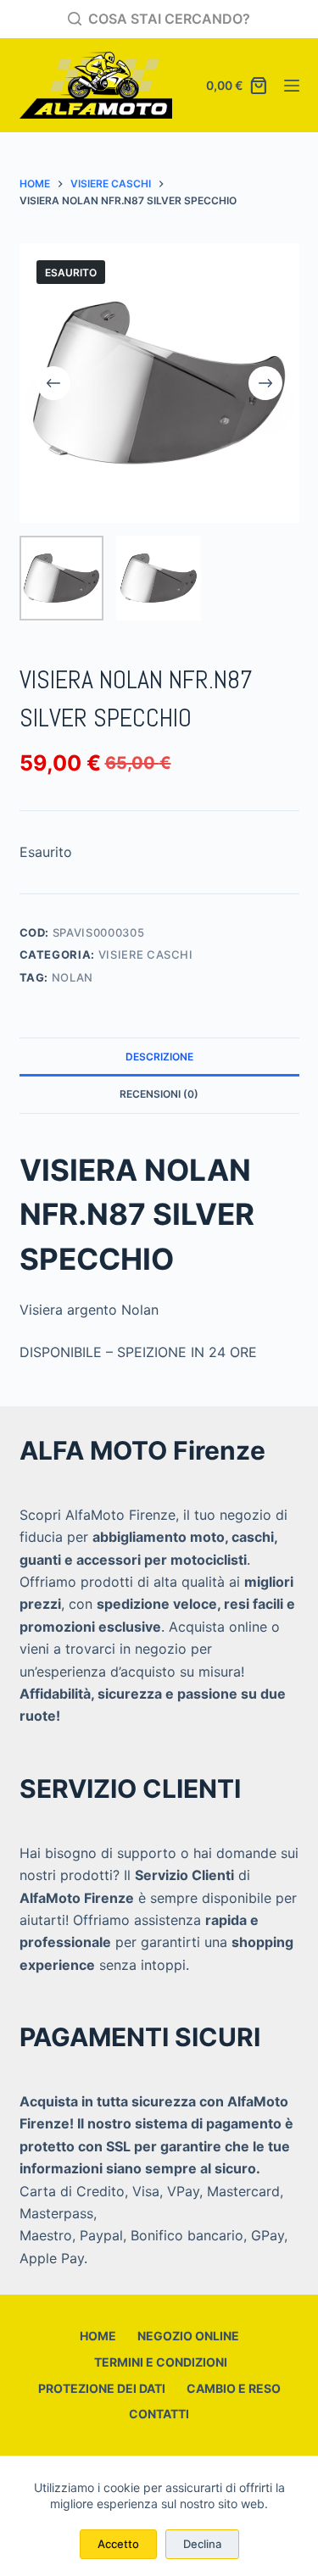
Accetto (118, 2544)
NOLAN (73, 977)
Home (98, 2336)
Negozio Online (188, 2336)
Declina (202, 2544)
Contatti (159, 2414)
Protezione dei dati (102, 2388)
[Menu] (292, 86)
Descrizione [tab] (159, 1057)
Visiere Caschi (146, 954)
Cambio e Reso (234, 2388)
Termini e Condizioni (159, 2362)
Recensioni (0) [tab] (159, 1094)
